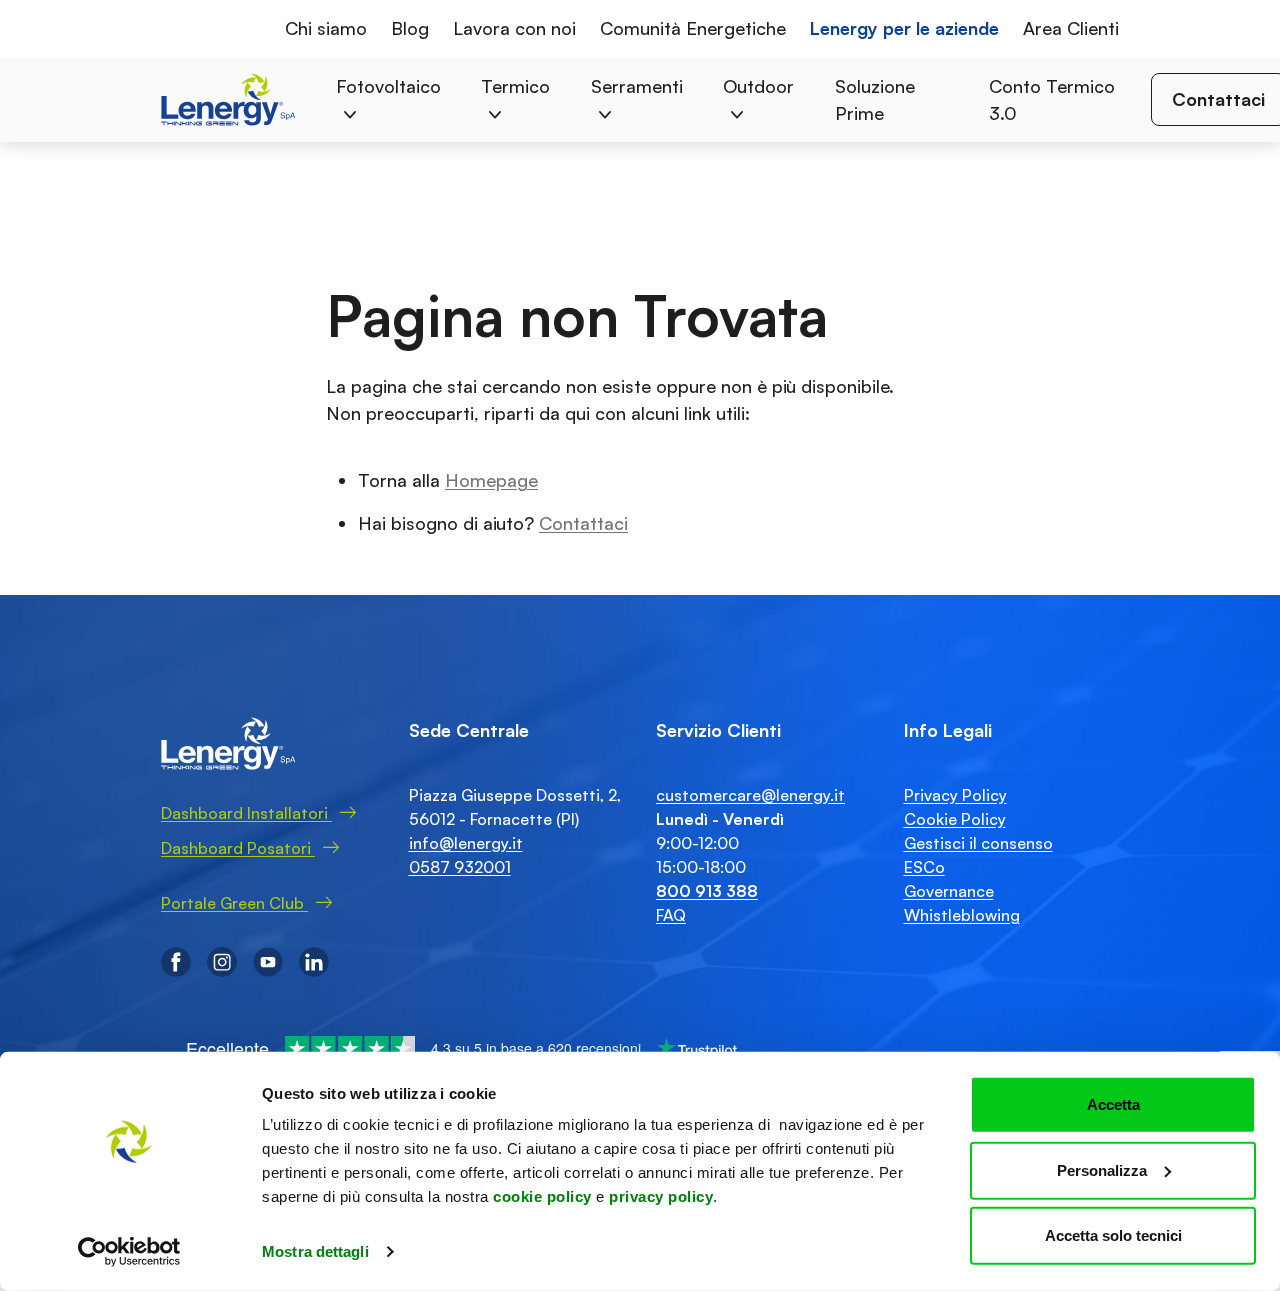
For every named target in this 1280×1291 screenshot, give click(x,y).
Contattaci (583, 523)
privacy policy (661, 1196)
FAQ (671, 915)
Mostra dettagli (315, 1251)
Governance (949, 891)
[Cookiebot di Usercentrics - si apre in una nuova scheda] (129, 1252)
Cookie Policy (955, 819)
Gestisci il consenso (978, 843)
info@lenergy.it (466, 843)
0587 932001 (460, 867)
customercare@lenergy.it (750, 795)
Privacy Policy (955, 795)
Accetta (1113, 1104)
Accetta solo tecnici (1113, 1235)
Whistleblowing (962, 915)
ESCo (924, 867)
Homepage (491, 480)
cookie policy (542, 1196)
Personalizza (1102, 1169)
